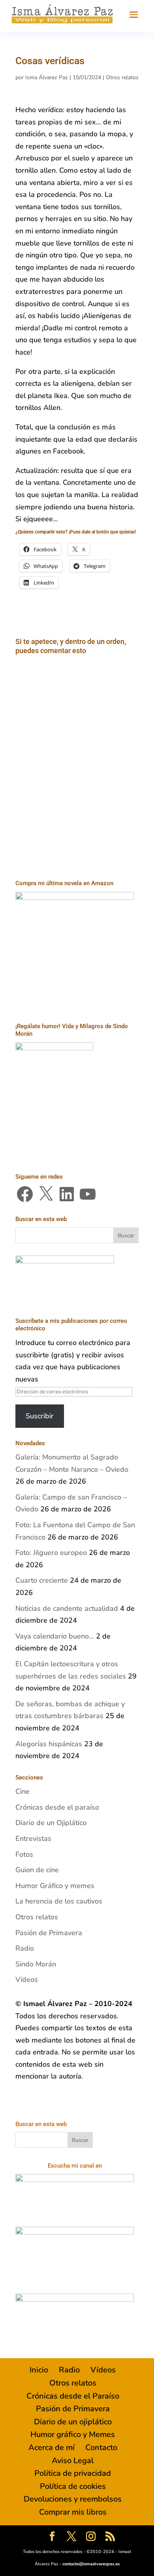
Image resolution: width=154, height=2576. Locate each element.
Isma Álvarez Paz (47, 77)
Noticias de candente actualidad (67, 1608)
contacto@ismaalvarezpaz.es (91, 2564)
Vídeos (27, 1980)
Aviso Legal (73, 2461)
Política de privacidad (73, 2473)
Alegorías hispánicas (49, 1744)
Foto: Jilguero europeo (51, 1553)
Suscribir (40, 1416)
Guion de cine (37, 1870)
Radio (25, 1948)
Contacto (101, 2447)
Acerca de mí (52, 2447)
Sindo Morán (36, 1964)
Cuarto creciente (42, 1580)
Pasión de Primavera (49, 1933)
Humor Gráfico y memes (55, 1886)
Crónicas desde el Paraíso (73, 2396)
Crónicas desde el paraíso (57, 1807)
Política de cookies (73, 2486)
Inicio (39, 2370)
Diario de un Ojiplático (51, 1823)
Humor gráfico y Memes (73, 2434)
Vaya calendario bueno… (55, 1636)
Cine (23, 1791)
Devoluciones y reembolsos (73, 2499)
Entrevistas (33, 1839)
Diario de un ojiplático (73, 2422)
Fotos (24, 1854)
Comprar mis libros (73, 2512)
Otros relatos (122, 77)
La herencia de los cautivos (59, 1901)
